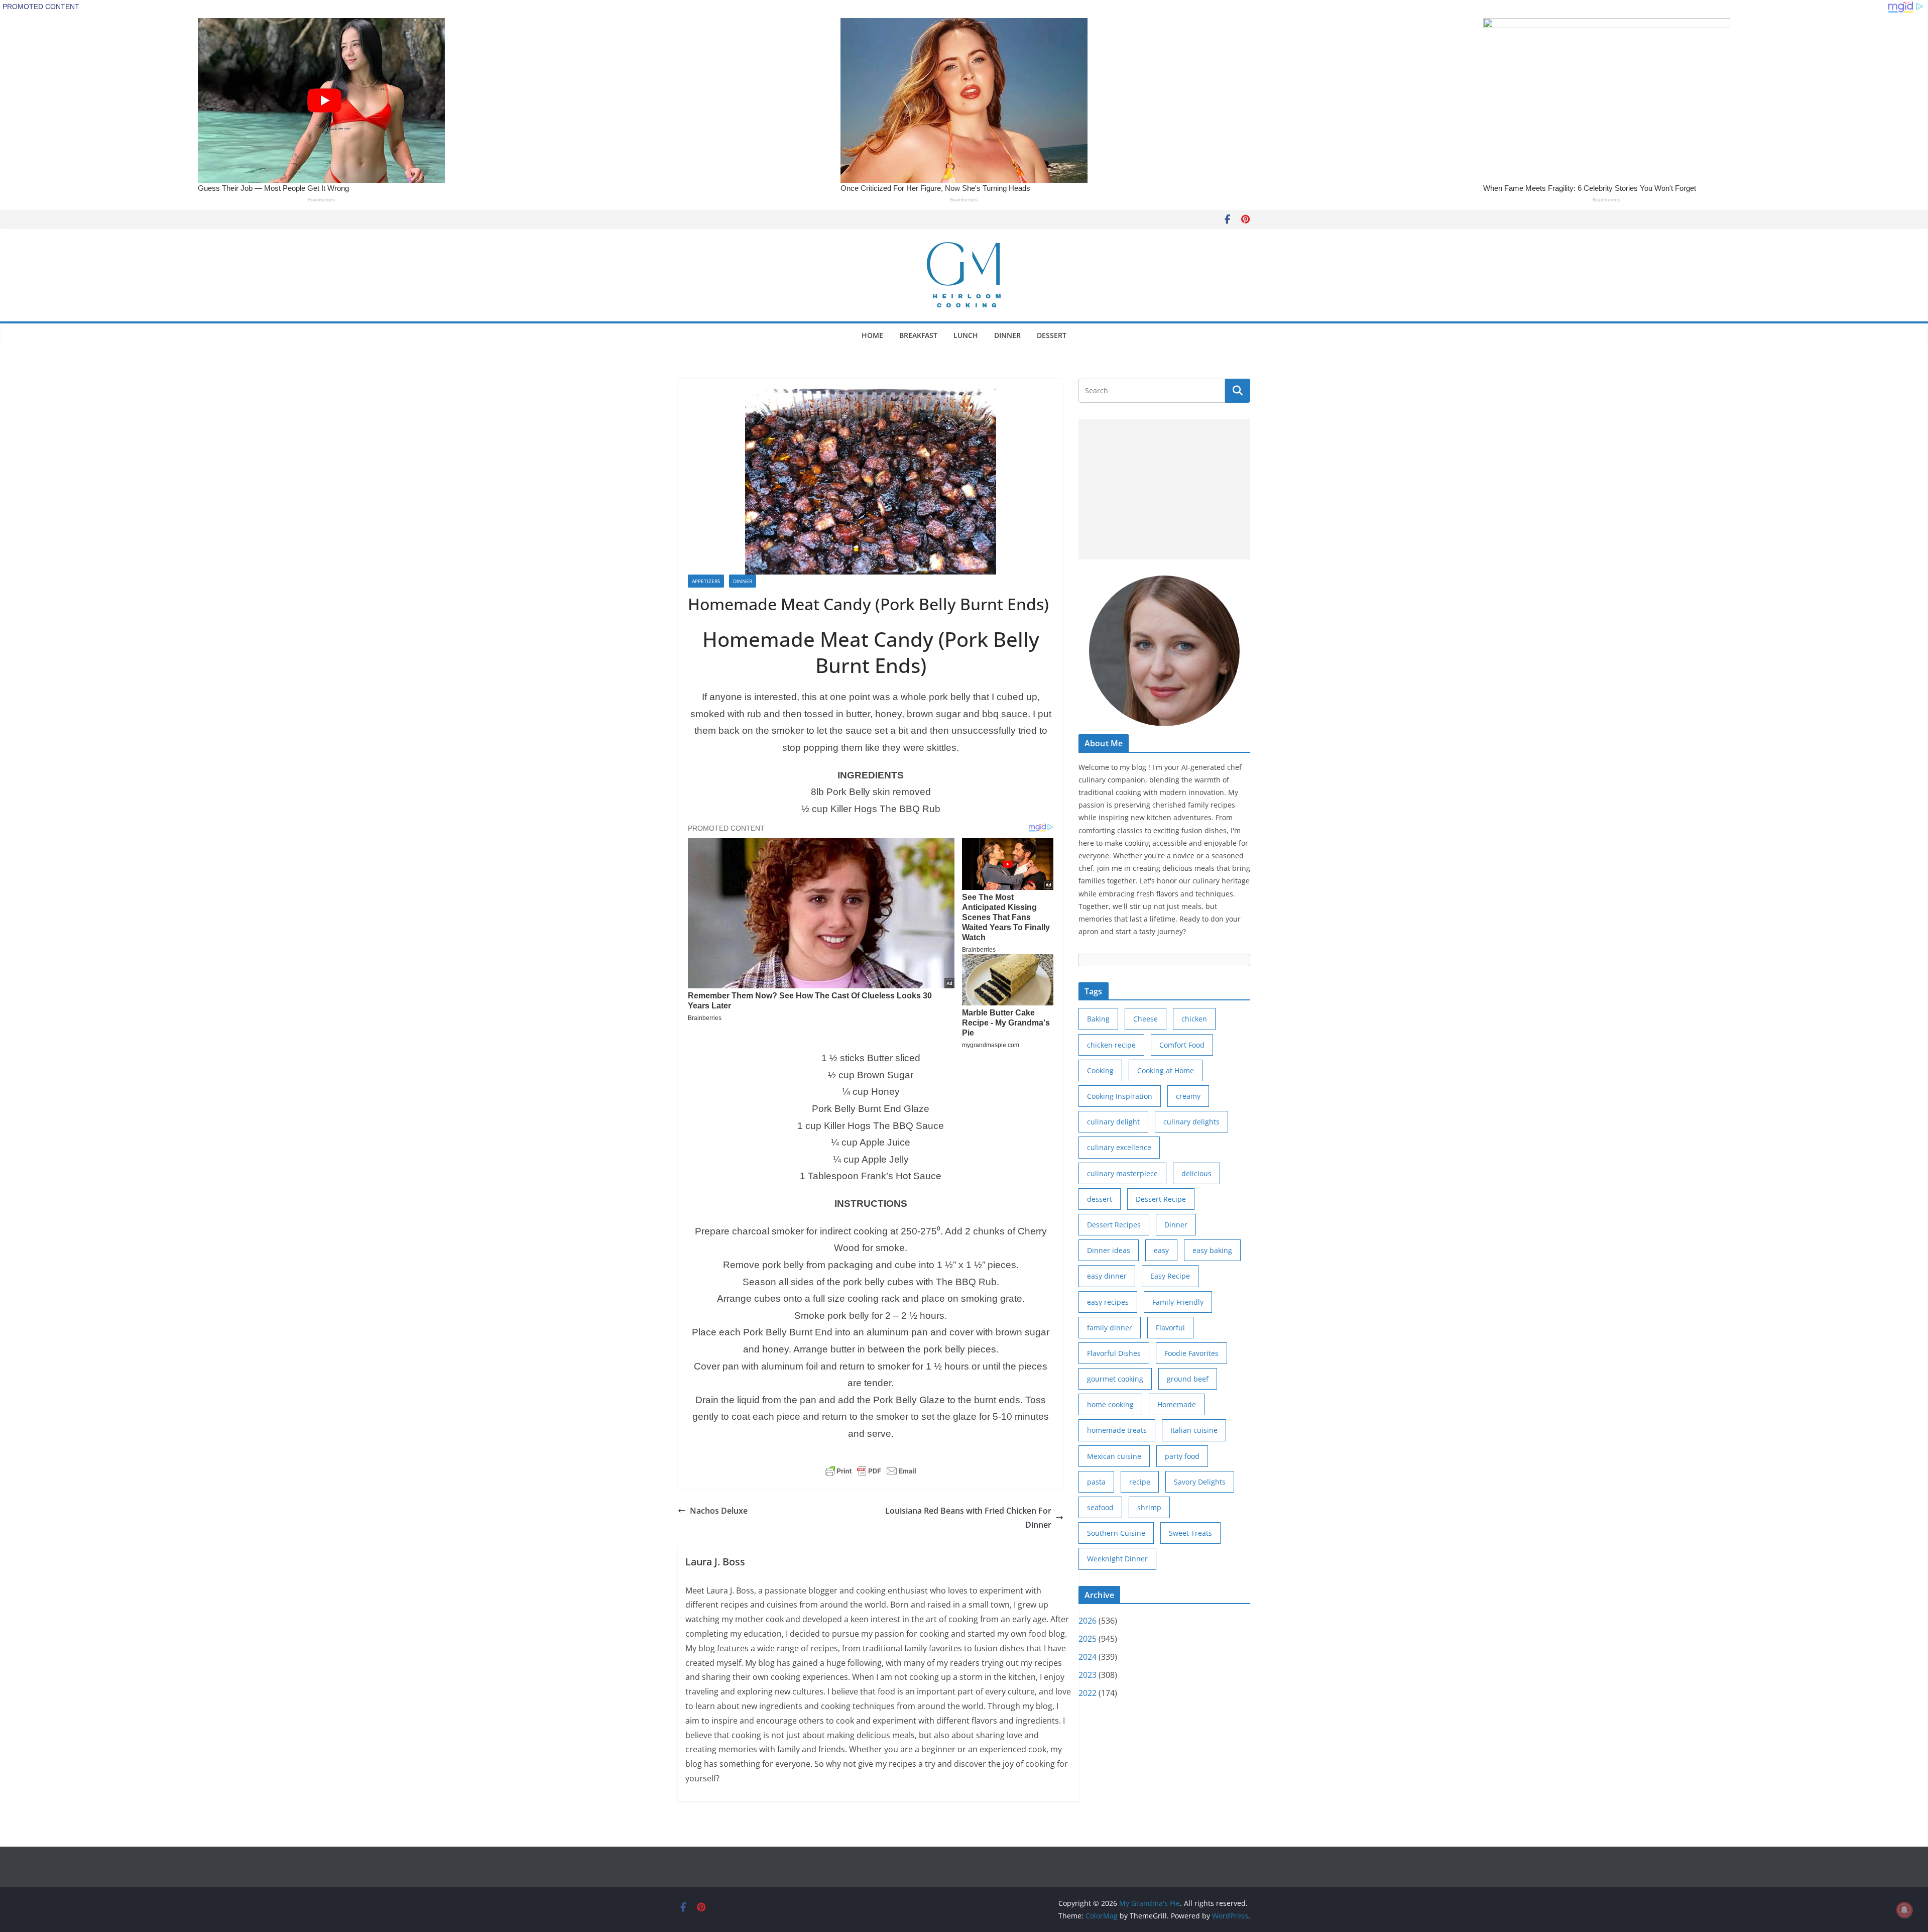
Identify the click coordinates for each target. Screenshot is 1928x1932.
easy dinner (1107, 1276)
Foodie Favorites (1191, 1353)
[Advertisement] (1164, 489)
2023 (1088, 1675)
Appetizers (706, 581)
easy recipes (1108, 1302)
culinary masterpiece (1122, 1173)
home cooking (1110, 1404)
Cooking (1100, 1070)
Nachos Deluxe (719, 1511)
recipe (1140, 1482)
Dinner (1007, 335)
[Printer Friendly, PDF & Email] (871, 1471)
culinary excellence (1119, 1147)
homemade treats (1117, 1430)
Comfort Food (1182, 1045)
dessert (1100, 1199)
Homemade (1177, 1404)
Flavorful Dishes (1114, 1353)
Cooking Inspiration (1120, 1096)
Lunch (966, 335)
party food (1182, 1456)
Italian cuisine (1194, 1430)
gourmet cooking (1115, 1379)
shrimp (1149, 1507)
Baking (1098, 1019)
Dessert (1052, 335)
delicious (1196, 1173)
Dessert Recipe (1161, 1199)
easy (1161, 1250)
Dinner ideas (1109, 1250)
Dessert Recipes (1114, 1225)
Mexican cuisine (1114, 1456)
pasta (1096, 1482)
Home (872, 335)
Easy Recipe (1170, 1276)
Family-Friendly (1178, 1302)
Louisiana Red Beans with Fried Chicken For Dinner (968, 1518)
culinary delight (1113, 1122)
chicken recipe (1111, 1045)
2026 (1088, 1621)
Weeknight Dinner (1117, 1559)
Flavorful (1170, 1328)
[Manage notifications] (1904, 1910)
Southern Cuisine (1116, 1533)
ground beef (1188, 1379)
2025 (1088, 1639)
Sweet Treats (1190, 1533)
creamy (1188, 1096)
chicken (1194, 1019)
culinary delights (1191, 1122)
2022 (1088, 1693)
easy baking (1212, 1250)
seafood (1100, 1507)
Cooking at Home (1166, 1070)
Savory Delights (1200, 1482)
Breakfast (918, 335)
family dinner (1110, 1328)
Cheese (1146, 1019)
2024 (1088, 1657)
